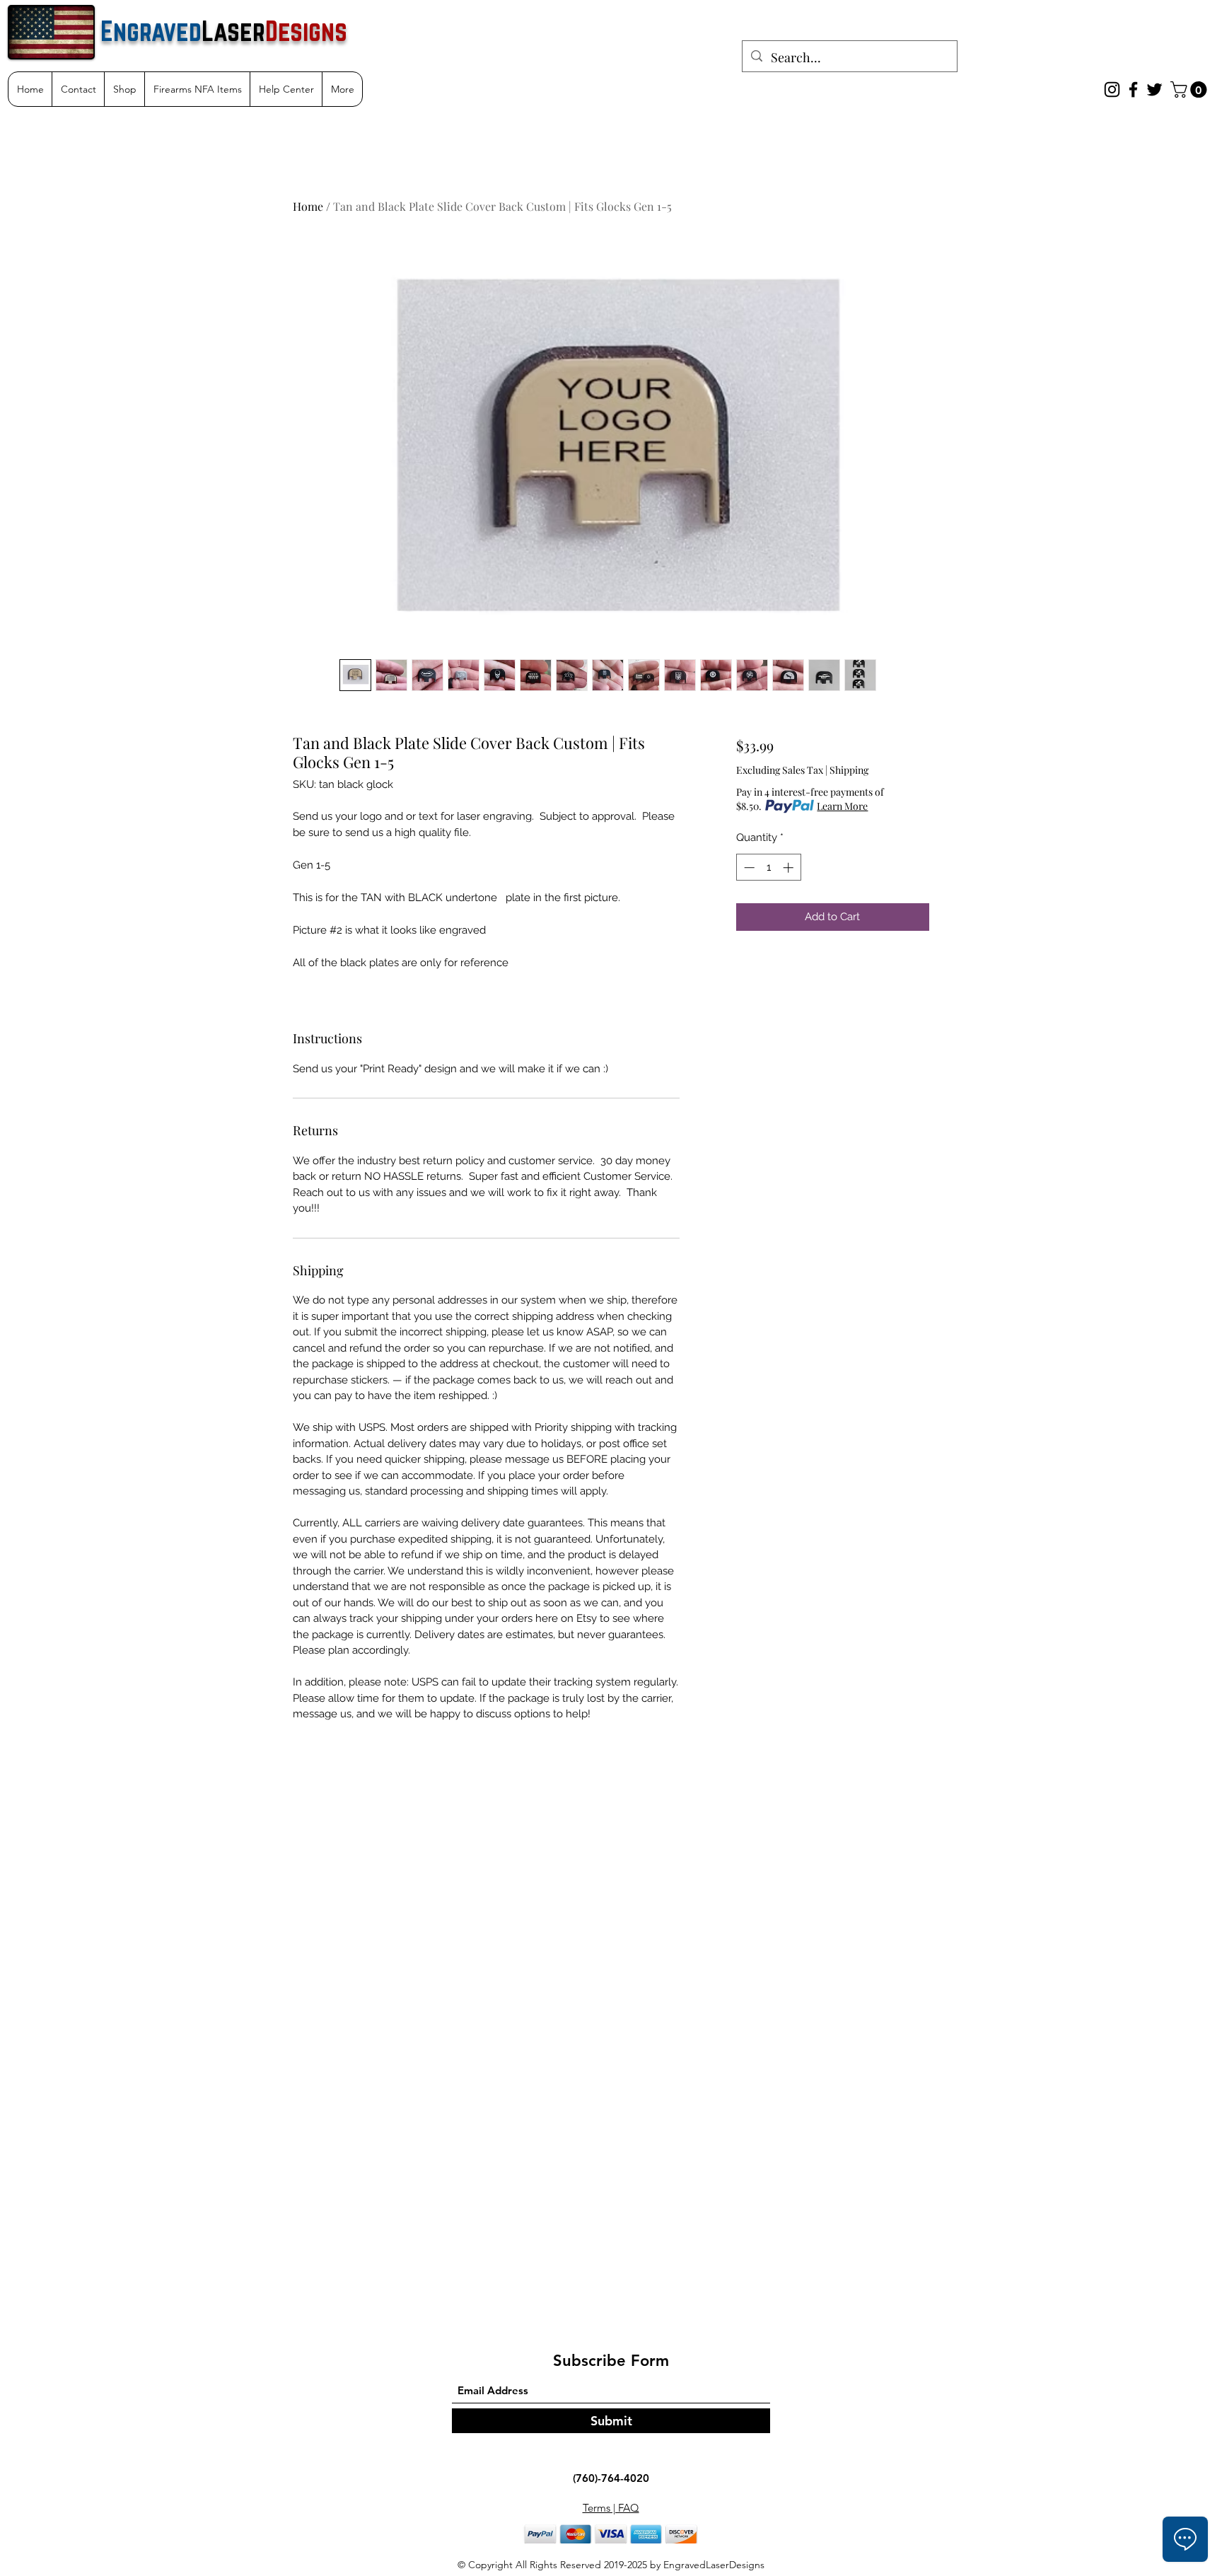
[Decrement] (748, 868)
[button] (1191, 89)
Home (308, 206)
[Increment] (790, 868)
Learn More (842, 806)
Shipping (849, 770)
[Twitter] (1154, 89)
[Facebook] (1133, 89)
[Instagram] (1112, 89)
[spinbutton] (768, 868)
